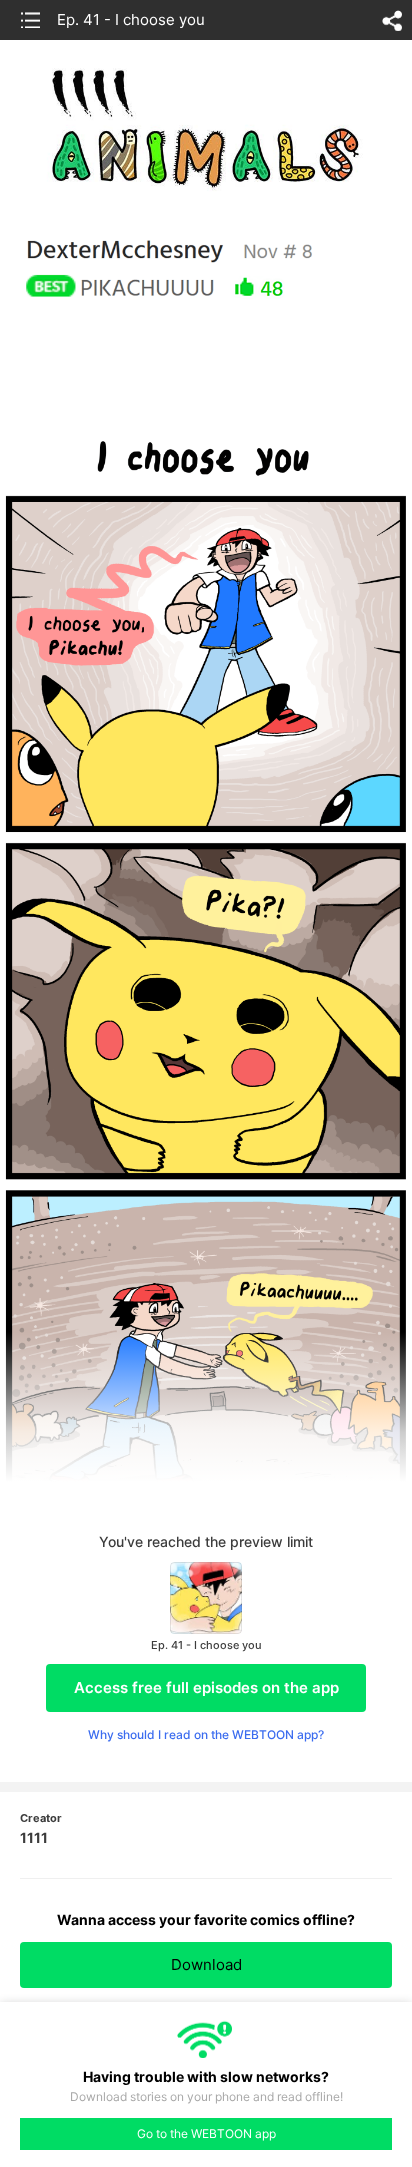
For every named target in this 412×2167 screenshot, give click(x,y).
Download (206, 1964)
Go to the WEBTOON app (206, 2133)
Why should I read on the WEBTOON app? (206, 1734)
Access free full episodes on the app (206, 1687)
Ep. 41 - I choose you (131, 19)
